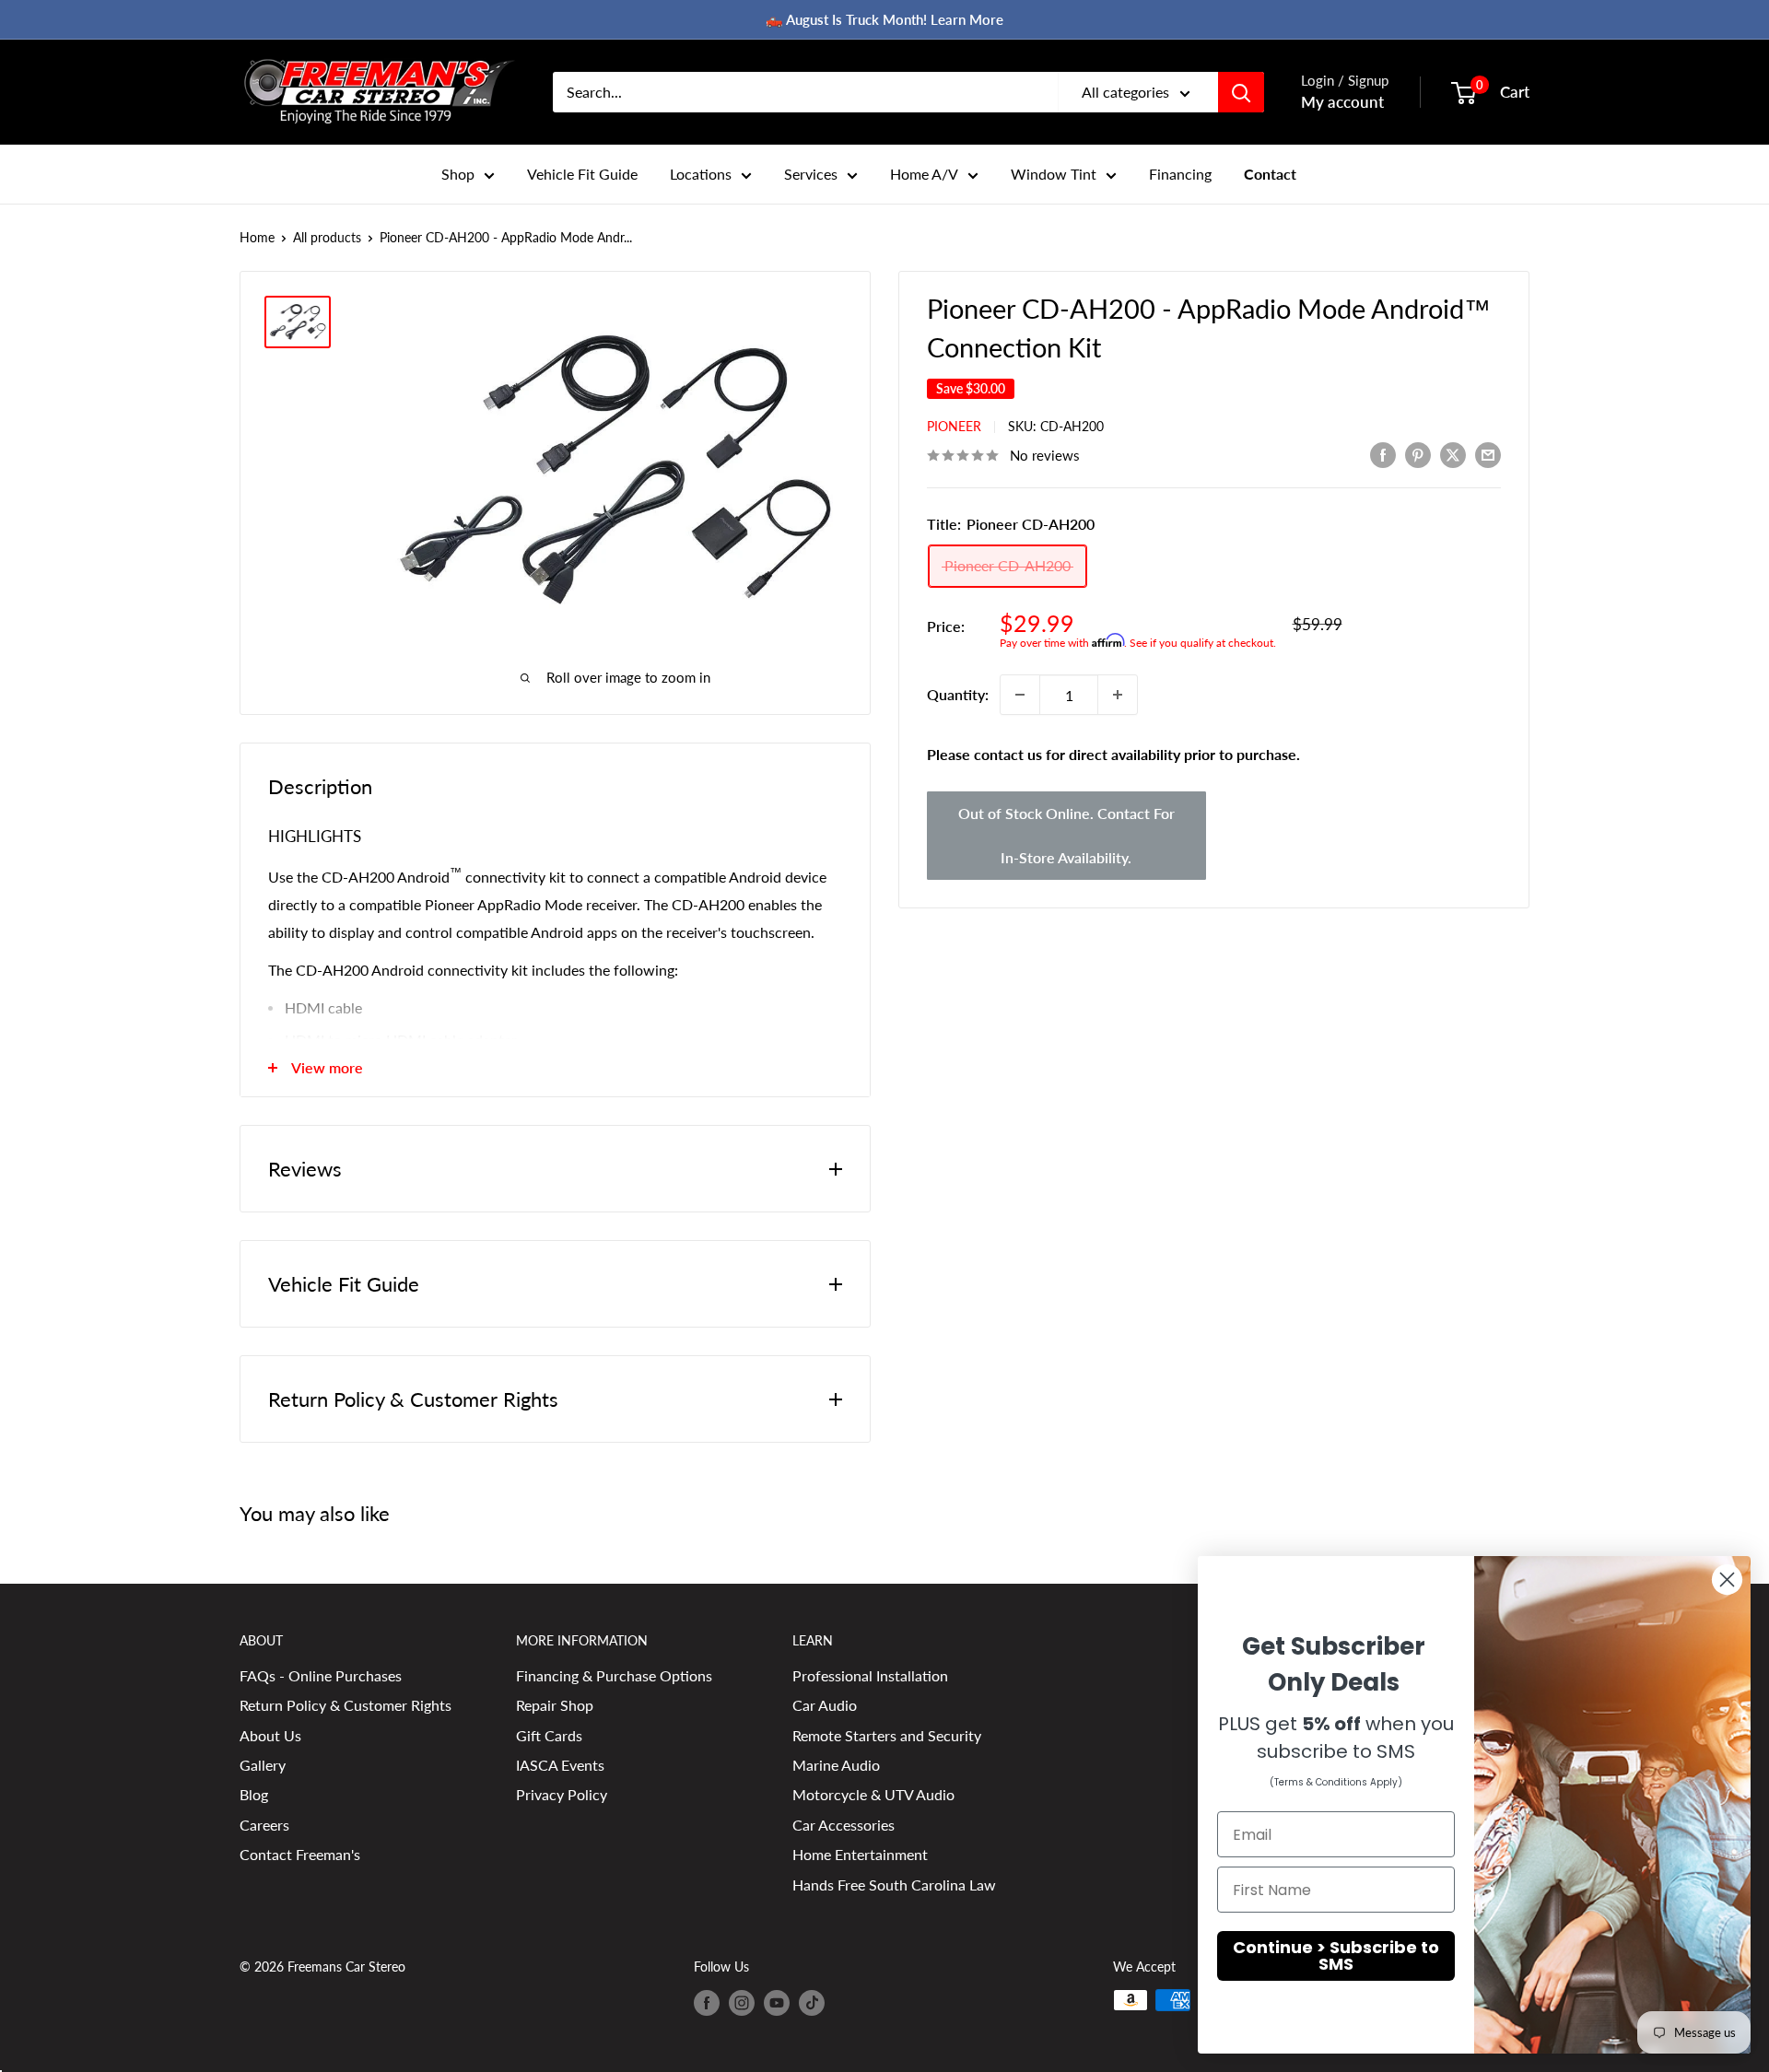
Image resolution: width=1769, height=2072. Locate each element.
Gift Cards (549, 1735)
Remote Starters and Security (887, 1735)
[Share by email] (1488, 454)
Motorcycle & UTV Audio (873, 1794)
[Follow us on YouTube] (777, 2002)
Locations (701, 174)
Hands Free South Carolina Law (894, 1885)
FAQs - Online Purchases (321, 1675)
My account (1342, 102)
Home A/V (924, 174)
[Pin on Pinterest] (1418, 454)
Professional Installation (870, 1675)
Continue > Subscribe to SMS (1336, 1955)
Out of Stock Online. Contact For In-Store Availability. (1066, 835)
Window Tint (1054, 174)
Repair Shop (555, 1705)
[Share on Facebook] (1383, 454)
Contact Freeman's (300, 1854)
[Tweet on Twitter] (1453, 454)
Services (811, 174)
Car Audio (825, 1705)
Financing (1180, 174)
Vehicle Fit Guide (582, 174)
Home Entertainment (860, 1854)
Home (257, 237)
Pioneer (954, 426)
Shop (458, 174)
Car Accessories (843, 1825)
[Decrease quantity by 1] (1020, 695)
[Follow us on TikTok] (812, 2002)
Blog (254, 1794)
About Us (270, 1735)
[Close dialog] (1727, 1580)
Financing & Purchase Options (614, 1675)
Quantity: (958, 694)
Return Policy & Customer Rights (346, 1705)
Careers (264, 1825)
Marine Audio (836, 1765)
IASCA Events (560, 1765)
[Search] (1241, 92)
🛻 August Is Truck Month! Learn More (884, 19)
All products (327, 237)
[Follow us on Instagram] (742, 2002)
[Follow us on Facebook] (707, 2002)
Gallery (263, 1765)
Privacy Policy (562, 1794)
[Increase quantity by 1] (1118, 695)
